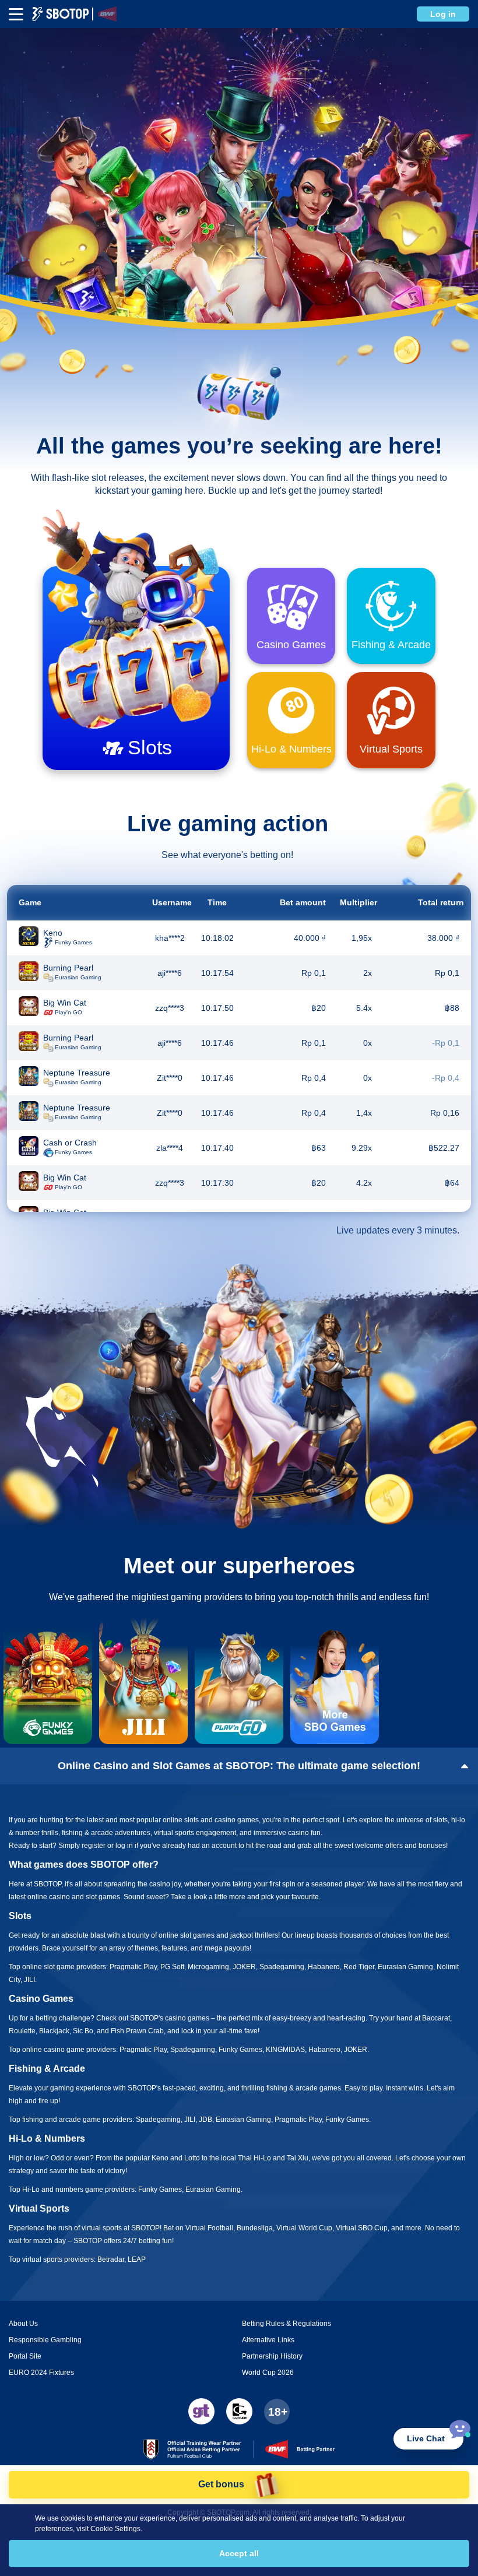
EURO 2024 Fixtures (41, 2373)
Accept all (239, 2553)
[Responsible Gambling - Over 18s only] (277, 2412)
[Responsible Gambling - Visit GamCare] (239, 2411)
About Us (23, 2324)
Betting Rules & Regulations (287, 2324)
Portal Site (25, 2356)
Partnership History (272, 2356)
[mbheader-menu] (16, 14)
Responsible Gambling (45, 2340)
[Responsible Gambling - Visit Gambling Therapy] (201, 2411)
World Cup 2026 (268, 2373)
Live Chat (426, 2438)
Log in (443, 14)
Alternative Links (268, 2340)
